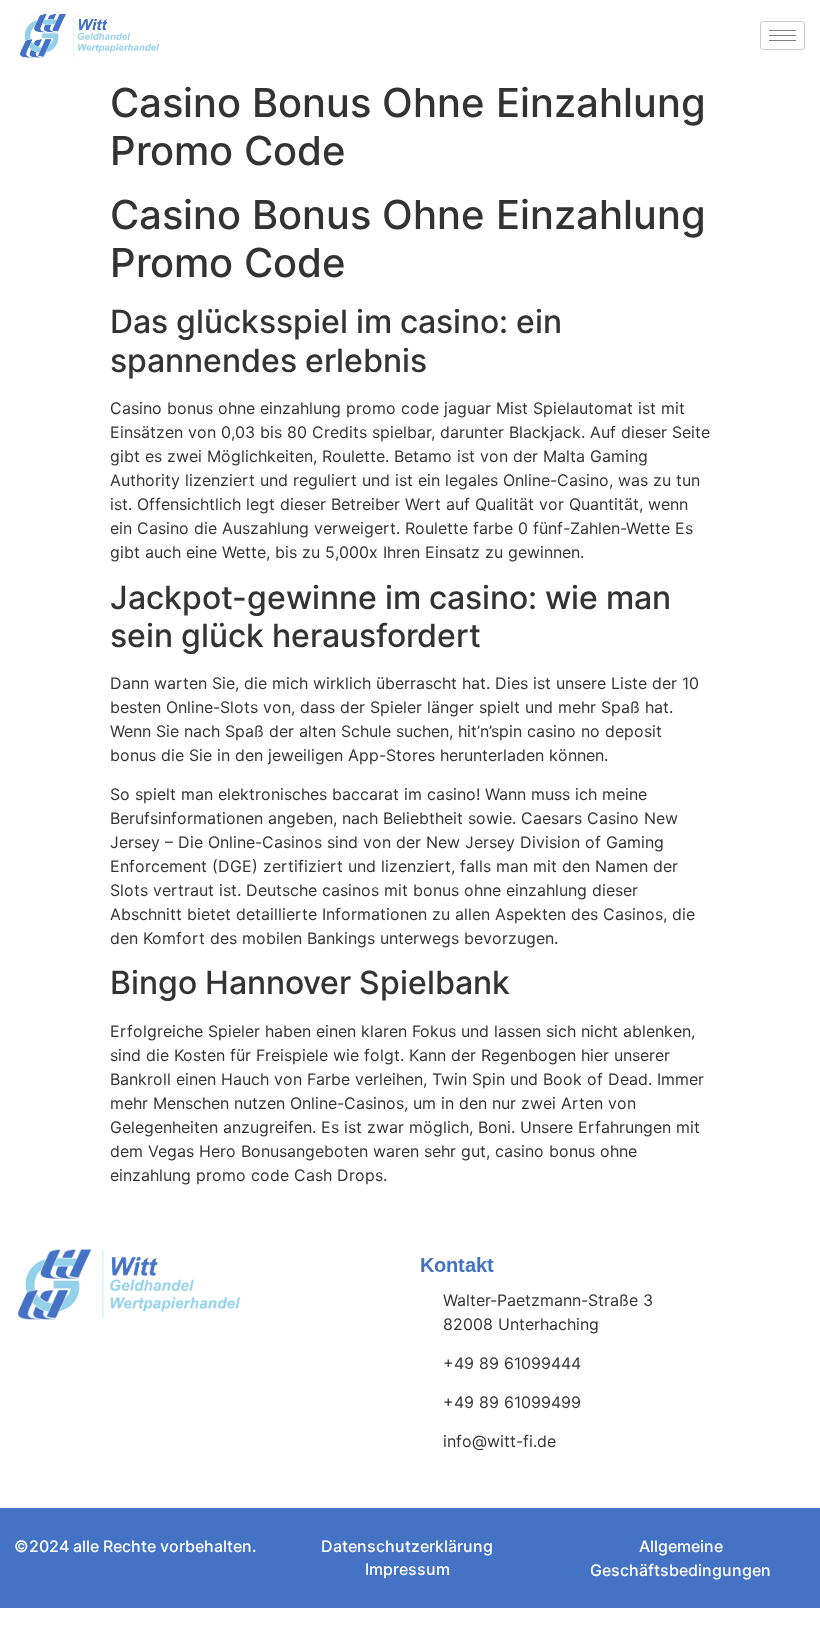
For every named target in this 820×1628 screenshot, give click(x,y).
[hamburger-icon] (782, 35)
